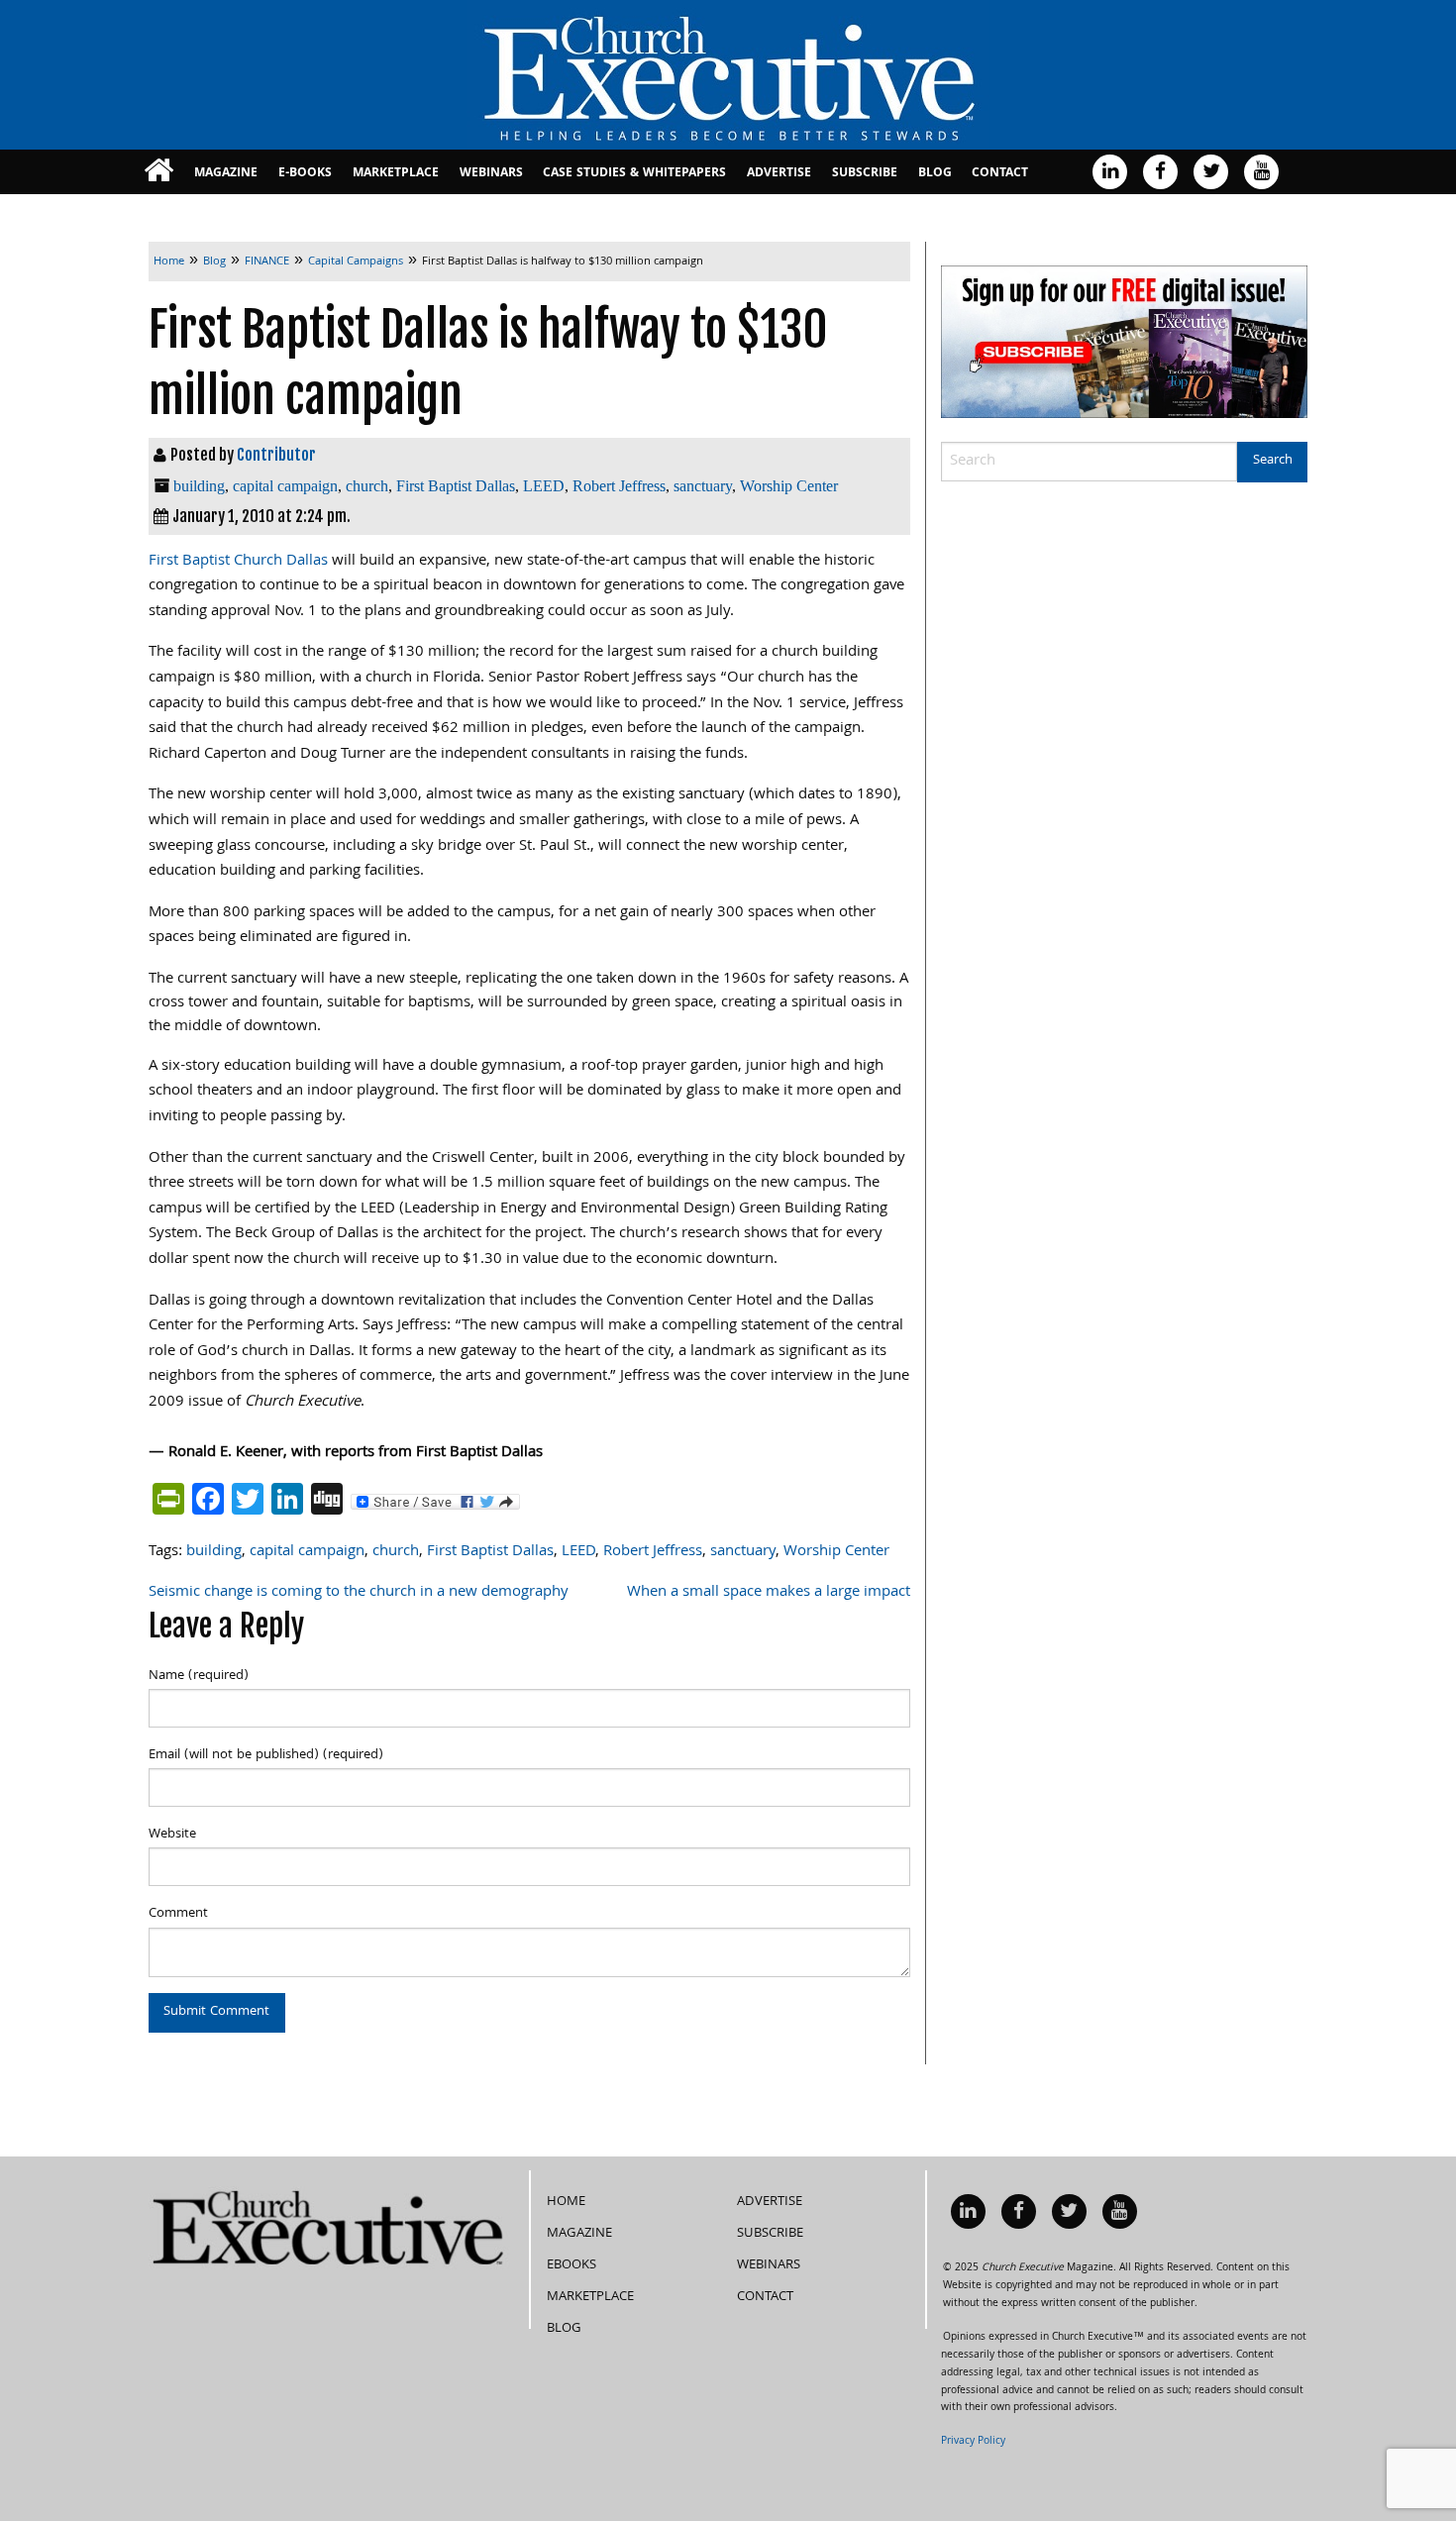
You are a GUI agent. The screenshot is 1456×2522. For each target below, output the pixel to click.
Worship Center (789, 486)
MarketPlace (396, 174)
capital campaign (285, 486)
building (199, 486)
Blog (935, 174)
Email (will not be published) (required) (266, 1755)
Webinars (491, 174)
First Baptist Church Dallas (238, 562)
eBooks (572, 2265)
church (367, 486)
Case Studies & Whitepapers (634, 174)
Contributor (276, 455)
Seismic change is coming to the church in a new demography (359, 1593)
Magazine (226, 174)
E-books (305, 174)
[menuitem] (159, 172)
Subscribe (865, 174)
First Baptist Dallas (456, 486)
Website (172, 1835)
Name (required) (199, 1676)
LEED (544, 486)
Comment (178, 1914)
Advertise (779, 174)
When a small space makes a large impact (769, 1593)
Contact (1000, 174)
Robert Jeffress (619, 486)
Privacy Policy (973, 2442)
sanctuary (703, 486)
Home (566, 2202)
